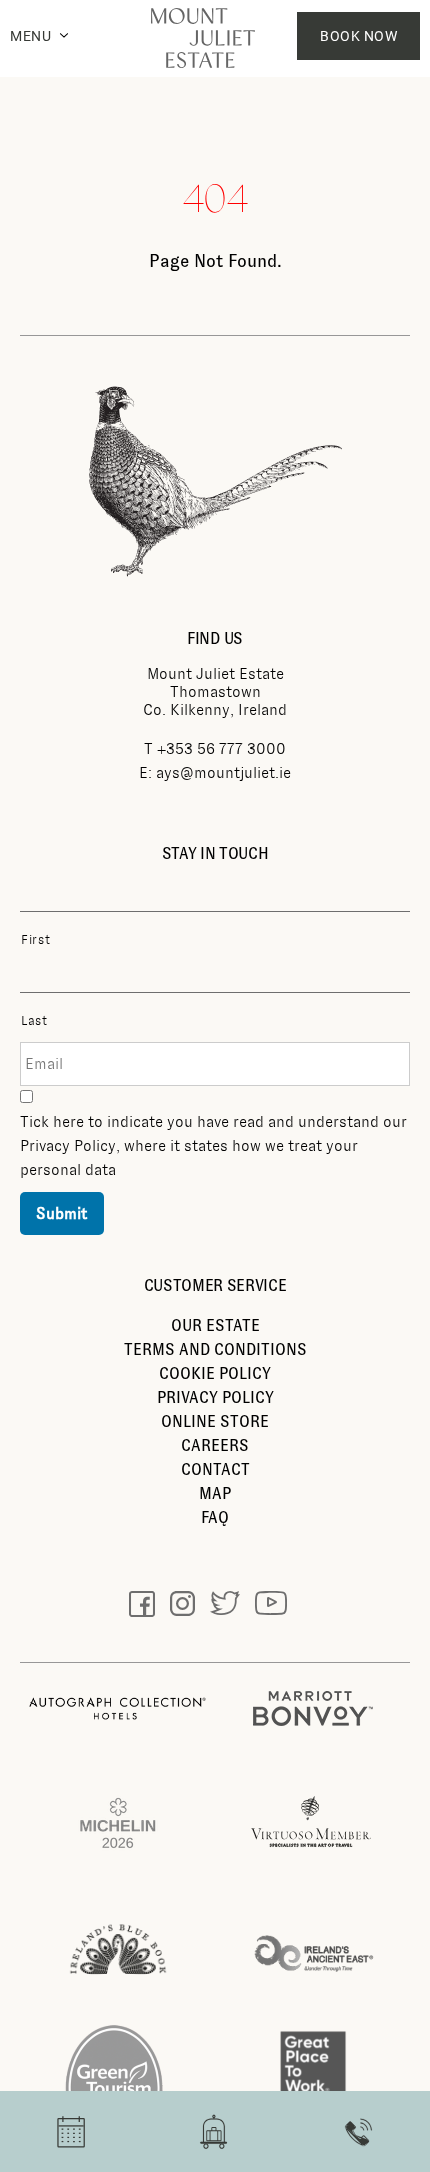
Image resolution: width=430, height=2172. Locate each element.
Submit (62, 1213)
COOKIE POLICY (215, 1373)
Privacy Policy (68, 1146)
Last (34, 1021)
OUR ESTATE (215, 1325)
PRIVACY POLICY (215, 1397)
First (35, 940)
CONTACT (215, 1469)
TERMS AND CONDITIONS (215, 1349)
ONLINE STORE (215, 1421)
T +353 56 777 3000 (215, 749)
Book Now (358, 36)
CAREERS (215, 1445)
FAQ (215, 1517)
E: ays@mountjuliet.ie (215, 773)
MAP (215, 1493)
